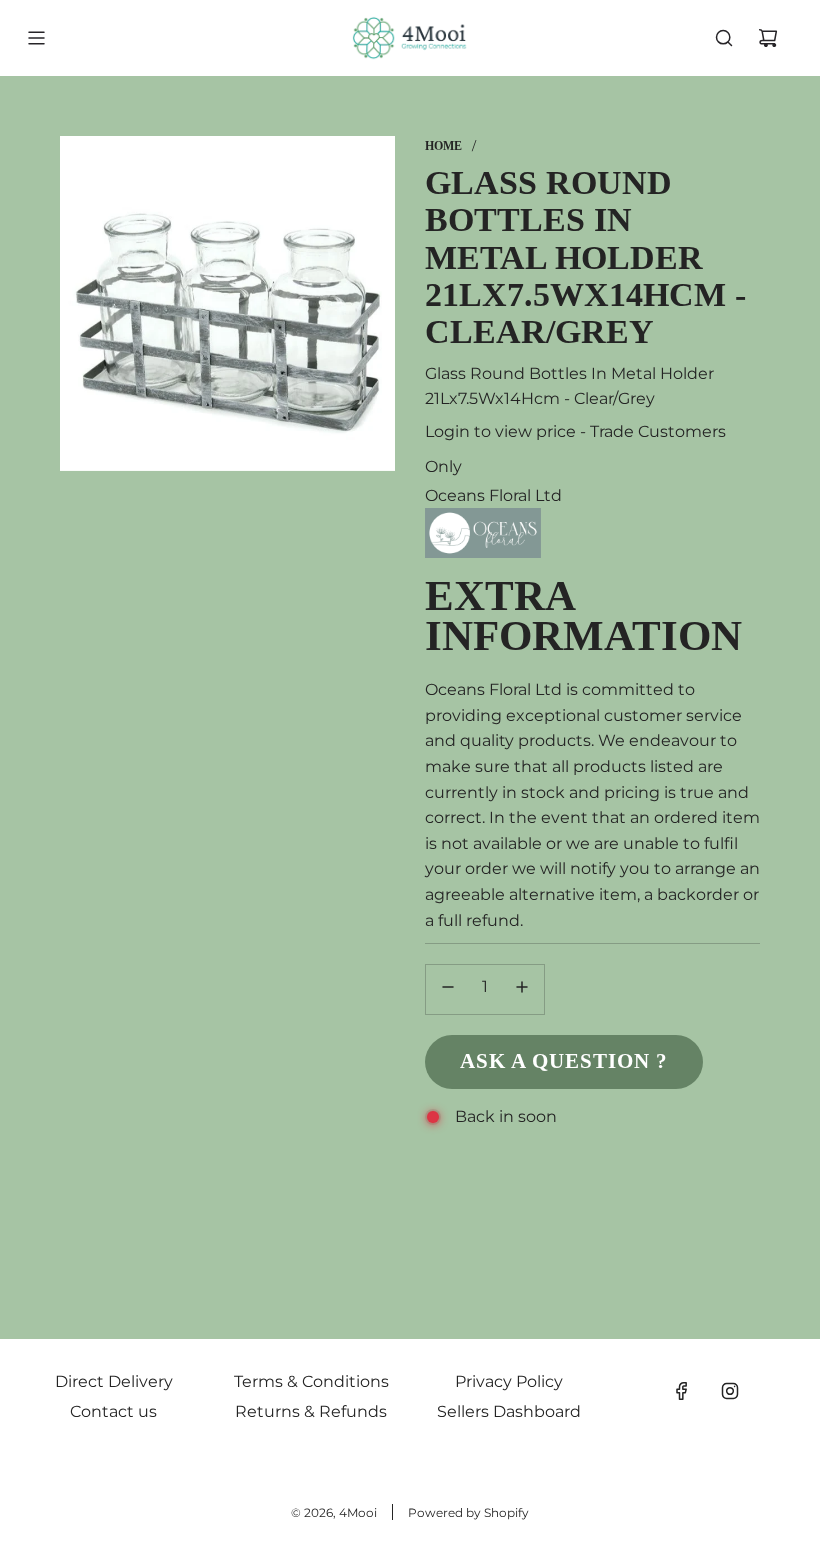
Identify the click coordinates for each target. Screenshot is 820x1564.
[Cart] (768, 38)
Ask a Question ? (564, 1061)
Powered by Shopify (468, 1512)
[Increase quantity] (522, 989)
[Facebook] (682, 1391)
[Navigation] (36, 38)
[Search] (724, 38)
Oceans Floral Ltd (493, 495)
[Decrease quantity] (448, 989)
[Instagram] (730, 1391)
